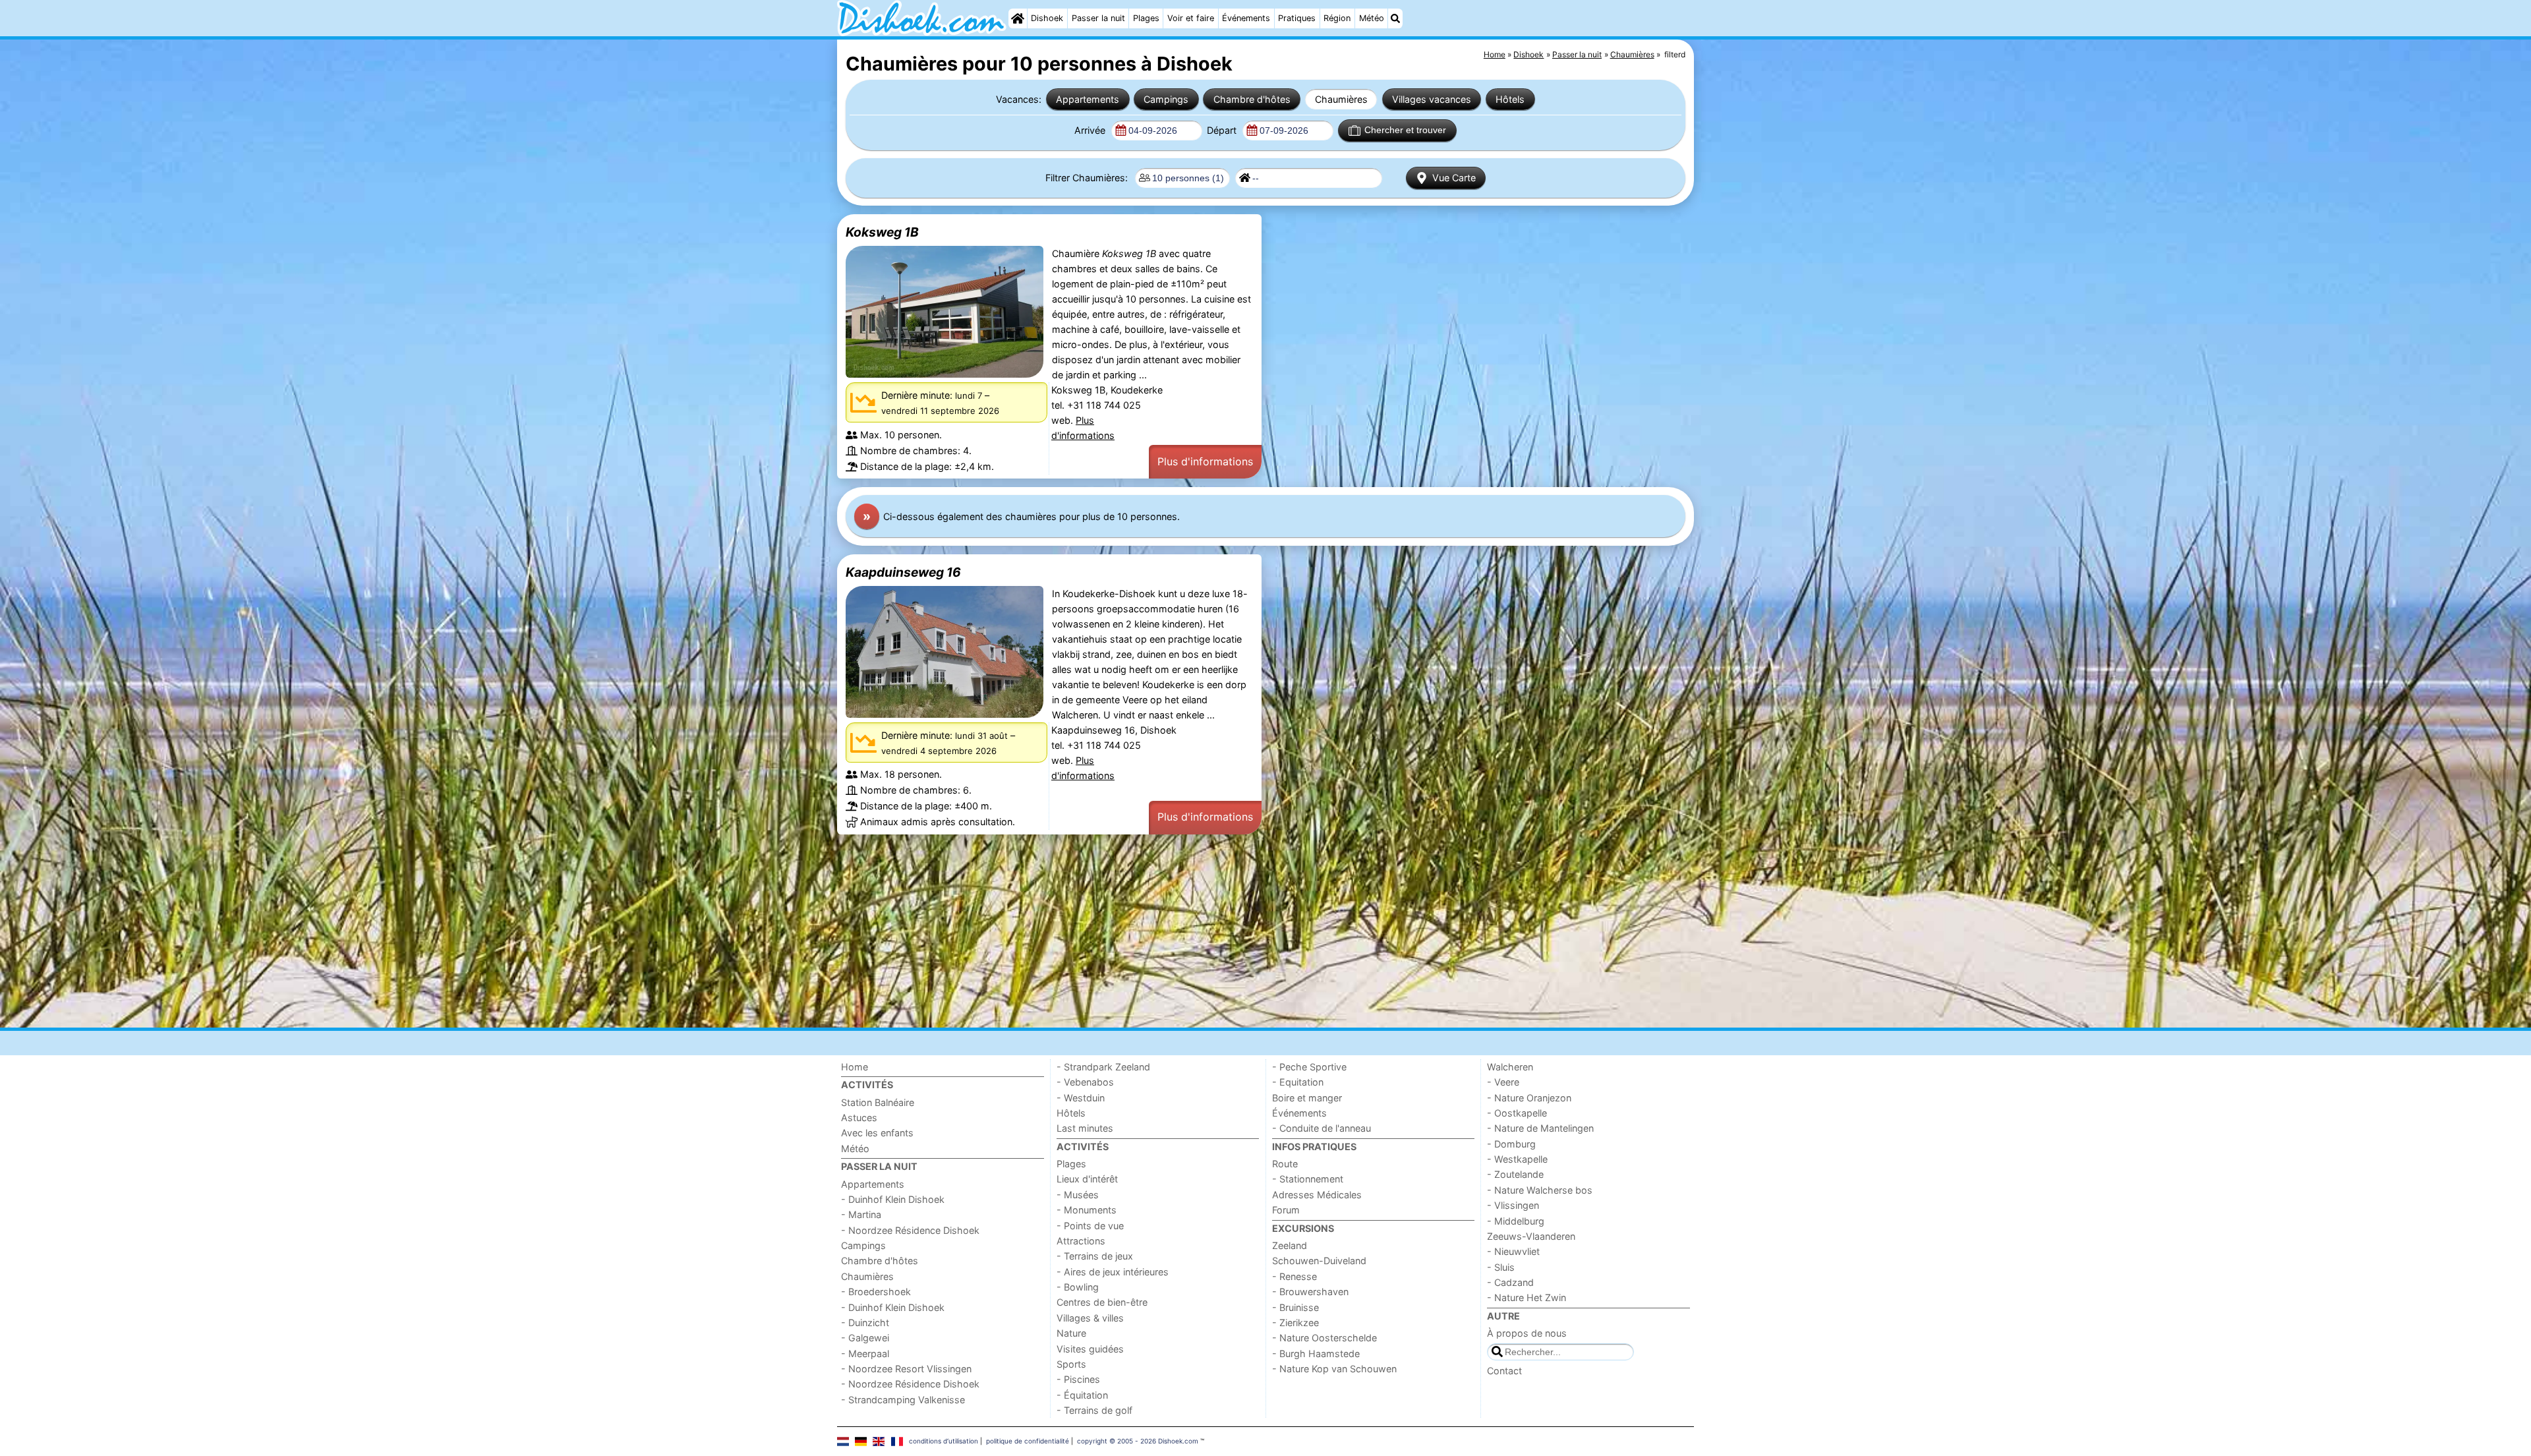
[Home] (1018, 18)
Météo (1372, 18)
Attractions (1081, 1241)
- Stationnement (1308, 1179)
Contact (1504, 1371)
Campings (1166, 99)
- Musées (1078, 1195)
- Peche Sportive (1309, 1067)
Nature (1071, 1333)
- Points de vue (1090, 1226)
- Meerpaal (865, 1354)
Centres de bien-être (1102, 1302)
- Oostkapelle (1517, 1113)
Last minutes (1085, 1128)
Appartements (1088, 99)
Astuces (859, 1118)
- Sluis (1501, 1267)
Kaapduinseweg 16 (903, 572)
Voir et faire (1191, 18)
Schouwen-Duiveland (1319, 1261)
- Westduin (1081, 1098)
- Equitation (1298, 1082)
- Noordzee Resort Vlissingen (906, 1369)
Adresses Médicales (1317, 1195)
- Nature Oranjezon (1529, 1098)
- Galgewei (865, 1338)
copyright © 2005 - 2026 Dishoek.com (1138, 1441)
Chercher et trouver (1405, 130)
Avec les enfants (877, 1133)
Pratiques (1297, 18)
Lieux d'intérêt (1087, 1179)
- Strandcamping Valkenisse (903, 1400)
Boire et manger (1307, 1098)
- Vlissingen (1513, 1205)
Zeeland (1290, 1245)
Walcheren (1510, 1067)
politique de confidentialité (1028, 1441)
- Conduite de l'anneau (1322, 1128)
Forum (1286, 1210)
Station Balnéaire (878, 1102)
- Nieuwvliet (1513, 1251)
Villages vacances (1432, 99)
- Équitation (1082, 1395)
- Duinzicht (865, 1323)
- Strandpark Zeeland (1103, 1067)
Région (1337, 18)
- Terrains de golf (1094, 1410)
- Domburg (1511, 1144)
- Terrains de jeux (1095, 1256)
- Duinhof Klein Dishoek (893, 1199)
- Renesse (1295, 1276)
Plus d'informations (1205, 461)
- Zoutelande (1515, 1174)
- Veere (1503, 1082)
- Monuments (1087, 1210)
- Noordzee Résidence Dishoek (910, 1230)
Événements (1246, 18)
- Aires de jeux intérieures (1113, 1272)
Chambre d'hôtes (1252, 99)
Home (855, 1067)
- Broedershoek (876, 1292)
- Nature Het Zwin (1527, 1297)
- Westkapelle (1517, 1159)
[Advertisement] (1233, 931)
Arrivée (1091, 130)
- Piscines (1078, 1379)
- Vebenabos (1085, 1082)
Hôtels (1510, 99)
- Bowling (1078, 1287)
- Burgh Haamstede (1316, 1354)
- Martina (861, 1214)
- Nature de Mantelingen (1540, 1128)
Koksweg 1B (882, 232)
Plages (1146, 18)
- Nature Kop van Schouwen (1334, 1369)
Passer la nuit (1098, 18)
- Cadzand (1510, 1282)
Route (1285, 1164)
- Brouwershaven (1310, 1292)
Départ (1223, 130)
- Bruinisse (1295, 1307)
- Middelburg (1516, 1221)
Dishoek (1047, 18)
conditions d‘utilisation (944, 1441)
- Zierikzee (1295, 1323)
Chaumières (1341, 99)
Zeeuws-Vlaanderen (1531, 1236)
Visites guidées (1090, 1349)
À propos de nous (1527, 1333)
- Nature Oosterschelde (1324, 1338)
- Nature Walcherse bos (1540, 1190)
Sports (1071, 1364)
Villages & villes (1090, 1318)
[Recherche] (1395, 18)
